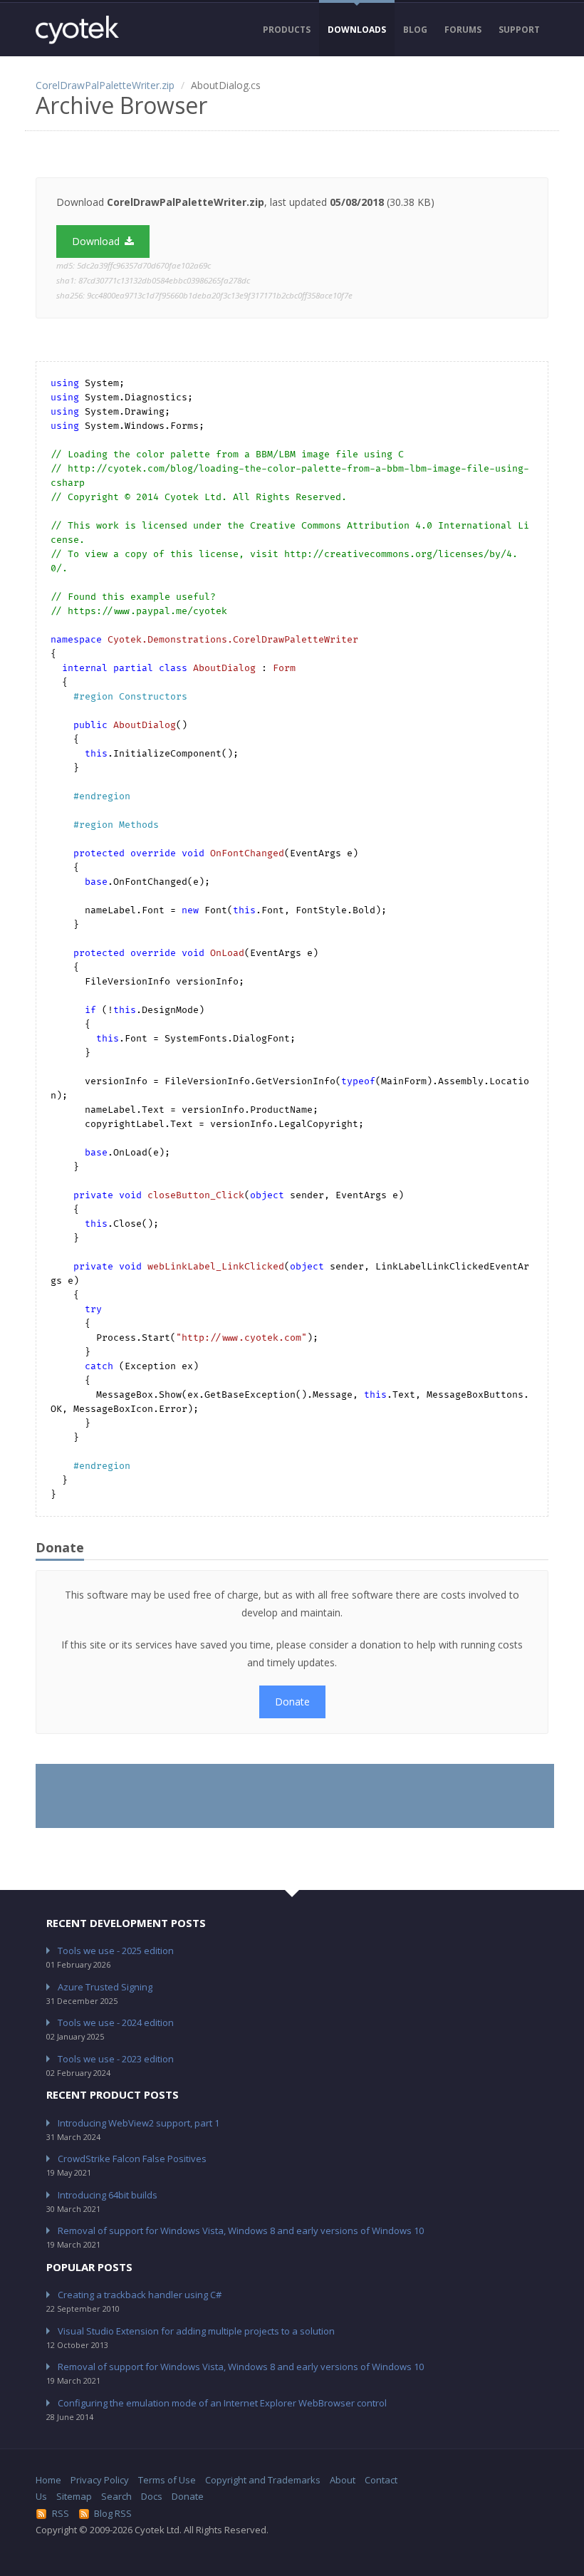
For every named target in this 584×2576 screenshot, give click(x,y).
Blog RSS (113, 2513)
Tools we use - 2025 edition (116, 1951)
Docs (152, 2496)
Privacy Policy (100, 2480)
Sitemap (74, 2496)
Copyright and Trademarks (263, 2480)
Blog (415, 30)
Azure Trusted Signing (105, 1987)
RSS (61, 2513)
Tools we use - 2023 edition (116, 2059)
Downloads (357, 30)
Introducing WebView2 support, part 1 (139, 2123)
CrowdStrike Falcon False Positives (132, 2159)
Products (287, 30)
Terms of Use (167, 2480)
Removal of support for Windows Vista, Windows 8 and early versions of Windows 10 (241, 2230)
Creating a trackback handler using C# (140, 2295)
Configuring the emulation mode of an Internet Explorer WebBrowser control (222, 2403)
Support (519, 30)
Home (48, 2480)
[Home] (77, 30)
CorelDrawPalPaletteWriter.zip (105, 85)
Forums (463, 30)
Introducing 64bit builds (108, 2195)
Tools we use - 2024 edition (116, 2022)
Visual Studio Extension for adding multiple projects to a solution (196, 2331)
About (343, 2480)
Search (116, 2496)
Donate (292, 1702)
